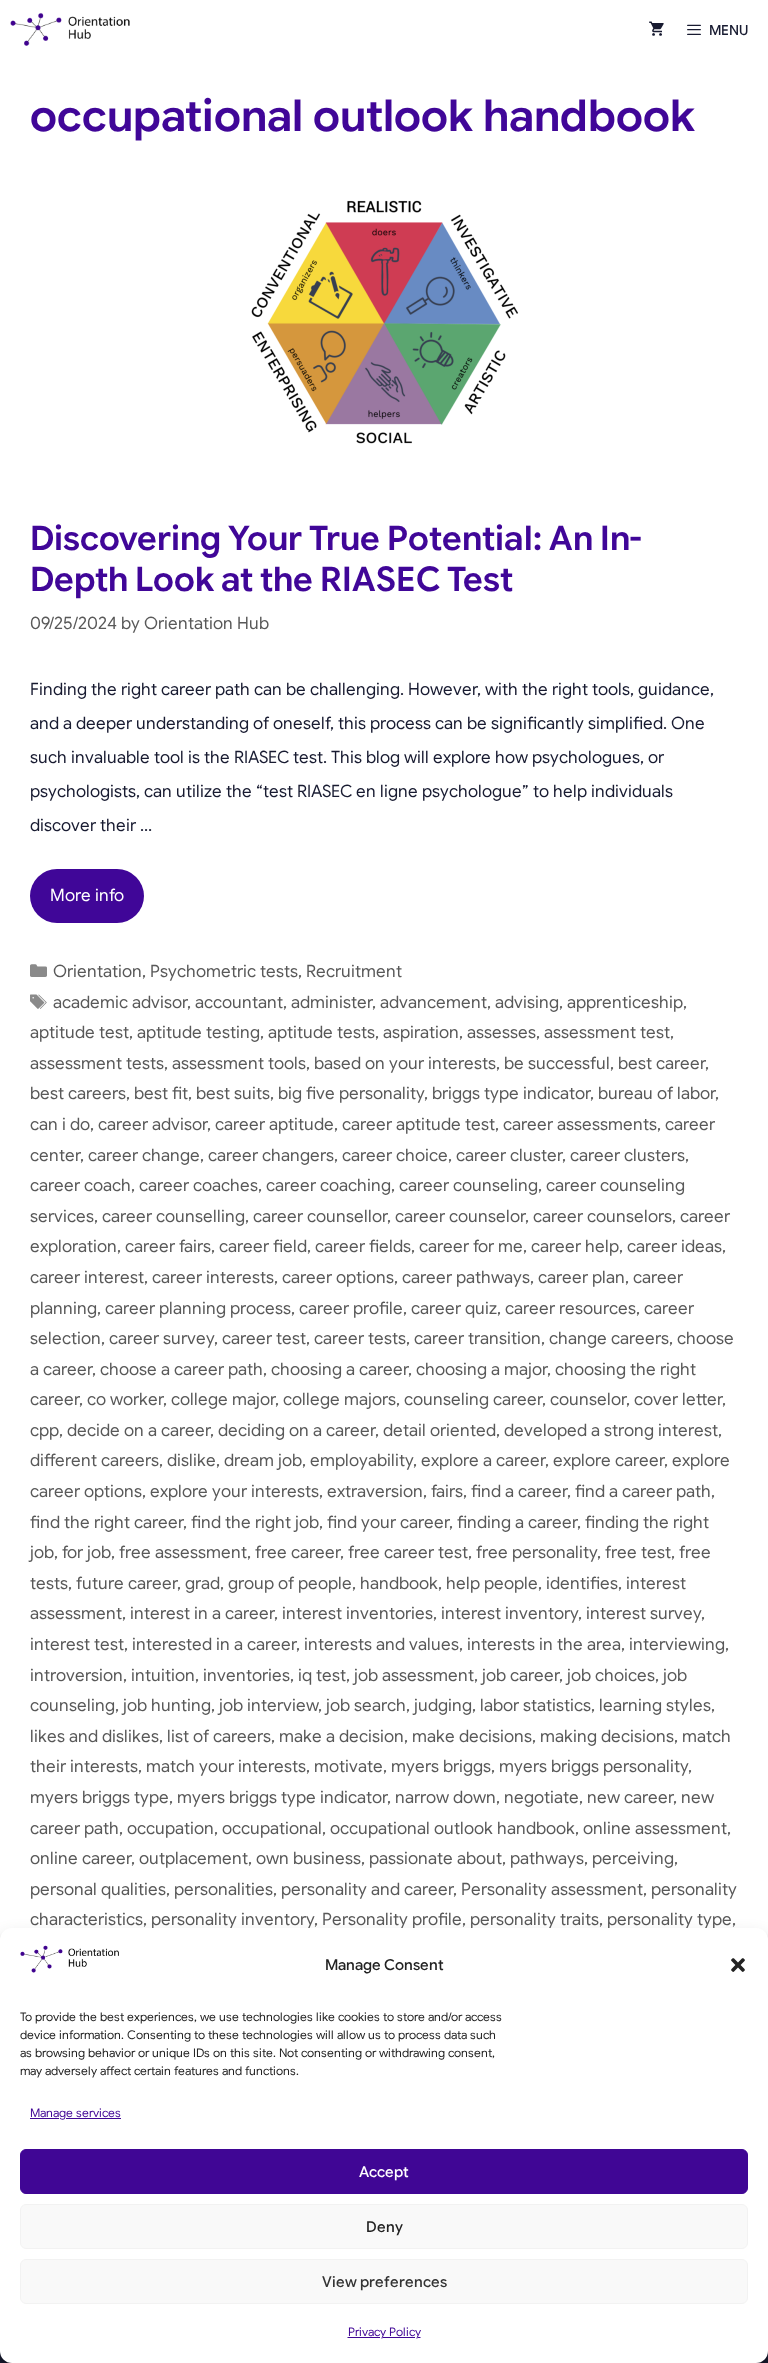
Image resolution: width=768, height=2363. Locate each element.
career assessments (580, 1124)
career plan (581, 1277)
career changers (271, 1155)
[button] (738, 1965)
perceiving (633, 1858)
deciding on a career (296, 1430)
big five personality (351, 1093)
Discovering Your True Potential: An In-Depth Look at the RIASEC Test (335, 559)
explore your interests (234, 1491)
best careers (78, 1093)
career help (575, 1246)
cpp (44, 1430)
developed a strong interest (611, 1430)
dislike (191, 1460)
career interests (213, 1277)
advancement (433, 1002)
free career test (408, 1552)
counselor (588, 1399)
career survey (161, 1338)
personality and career (367, 1889)
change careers (609, 1338)
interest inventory (509, 1613)
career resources (570, 1308)
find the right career (106, 1522)
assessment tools (239, 1063)
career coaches (198, 1185)
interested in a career (214, 1644)
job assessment (414, 1675)
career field (263, 1246)
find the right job (255, 1522)
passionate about (435, 1858)
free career (297, 1552)
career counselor (460, 1216)
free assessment (183, 1552)
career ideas (674, 1246)
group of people (290, 1583)
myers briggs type (99, 1797)
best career (661, 1063)
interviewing (677, 1644)
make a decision (341, 1736)
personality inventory (232, 1919)
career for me (471, 1246)
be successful (557, 1063)
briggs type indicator (511, 1093)
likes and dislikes (94, 1736)
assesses (501, 1032)
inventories (246, 1675)
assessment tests (97, 1063)
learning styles (655, 1705)
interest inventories (357, 1613)
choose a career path (181, 1369)
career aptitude (274, 1124)
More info (87, 895)
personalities (223, 1889)
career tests (360, 1338)
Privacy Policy (384, 2331)
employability (361, 1460)
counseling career (473, 1399)
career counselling (173, 1216)
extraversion (375, 1491)
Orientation (97, 971)
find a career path (643, 1491)
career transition (477, 1338)
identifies (582, 1583)
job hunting (167, 1705)
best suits (233, 1093)
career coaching (328, 1185)
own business (308, 1858)
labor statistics (535, 1705)
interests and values (381, 1644)
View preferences (384, 2282)
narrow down (445, 1797)
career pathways (466, 1277)
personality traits (534, 1919)
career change (144, 1155)
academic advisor (120, 1002)
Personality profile (392, 1919)
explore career (608, 1460)
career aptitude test (418, 1124)
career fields (363, 1246)
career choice (395, 1155)
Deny (384, 2227)
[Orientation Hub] (70, 30)
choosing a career (339, 1369)
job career (520, 1675)
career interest (87, 1277)
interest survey (643, 1613)
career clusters (627, 1155)
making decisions (607, 1736)
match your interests (226, 1766)
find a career (519, 1491)
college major (223, 1399)
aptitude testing (198, 1032)
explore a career (483, 1460)
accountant (239, 1002)
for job (86, 1552)
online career (80, 1858)
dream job (263, 1460)
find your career (388, 1522)
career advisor (152, 1124)
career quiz (454, 1308)
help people (492, 1583)
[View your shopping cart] (657, 30)
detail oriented (439, 1430)
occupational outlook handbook (452, 1828)
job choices (611, 1675)
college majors (339, 1399)
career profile (351, 1308)
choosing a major (481, 1369)
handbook (399, 1583)
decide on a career (138, 1430)
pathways (547, 1858)
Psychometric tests (224, 971)
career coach (80, 1185)
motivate (348, 1766)
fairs (447, 1491)
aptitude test (79, 1032)
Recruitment (354, 971)
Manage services (75, 2112)
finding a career (517, 1522)
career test (264, 1338)
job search (366, 1705)
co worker (125, 1399)
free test (638, 1552)
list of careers (219, 1736)
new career (630, 1797)
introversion (76, 1675)
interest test (77, 1644)
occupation (170, 1828)
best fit (161, 1093)
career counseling (468, 1185)
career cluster (509, 1155)
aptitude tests (321, 1032)
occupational (272, 1828)
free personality (536, 1552)
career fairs (168, 1246)
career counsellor (320, 1216)
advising (527, 1002)
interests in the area (544, 1644)
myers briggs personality (593, 1766)
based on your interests (405, 1063)
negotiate (541, 1797)
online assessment (655, 1828)
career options (338, 1277)
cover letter (678, 1399)
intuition (163, 1675)
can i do (60, 1124)
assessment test (607, 1032)
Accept (384, 2172)
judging (443, 1705)
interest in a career (202, 1613)
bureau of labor (656, 1093)
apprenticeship (625, 1002)
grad (202, 1583)
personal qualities (98, 1889)
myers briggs (441, 1766)
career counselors (602, 1216)
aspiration (421, 1032)
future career (126, 1583)
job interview (268, 1705)
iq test (322, 1675)
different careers (94, 1460)
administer (331, 1002)
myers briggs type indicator (282, 1797)
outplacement (193, 1858)
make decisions (472, 1736)
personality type (669, 1919)
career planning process (198, 1308)
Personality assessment (552, 1889)
